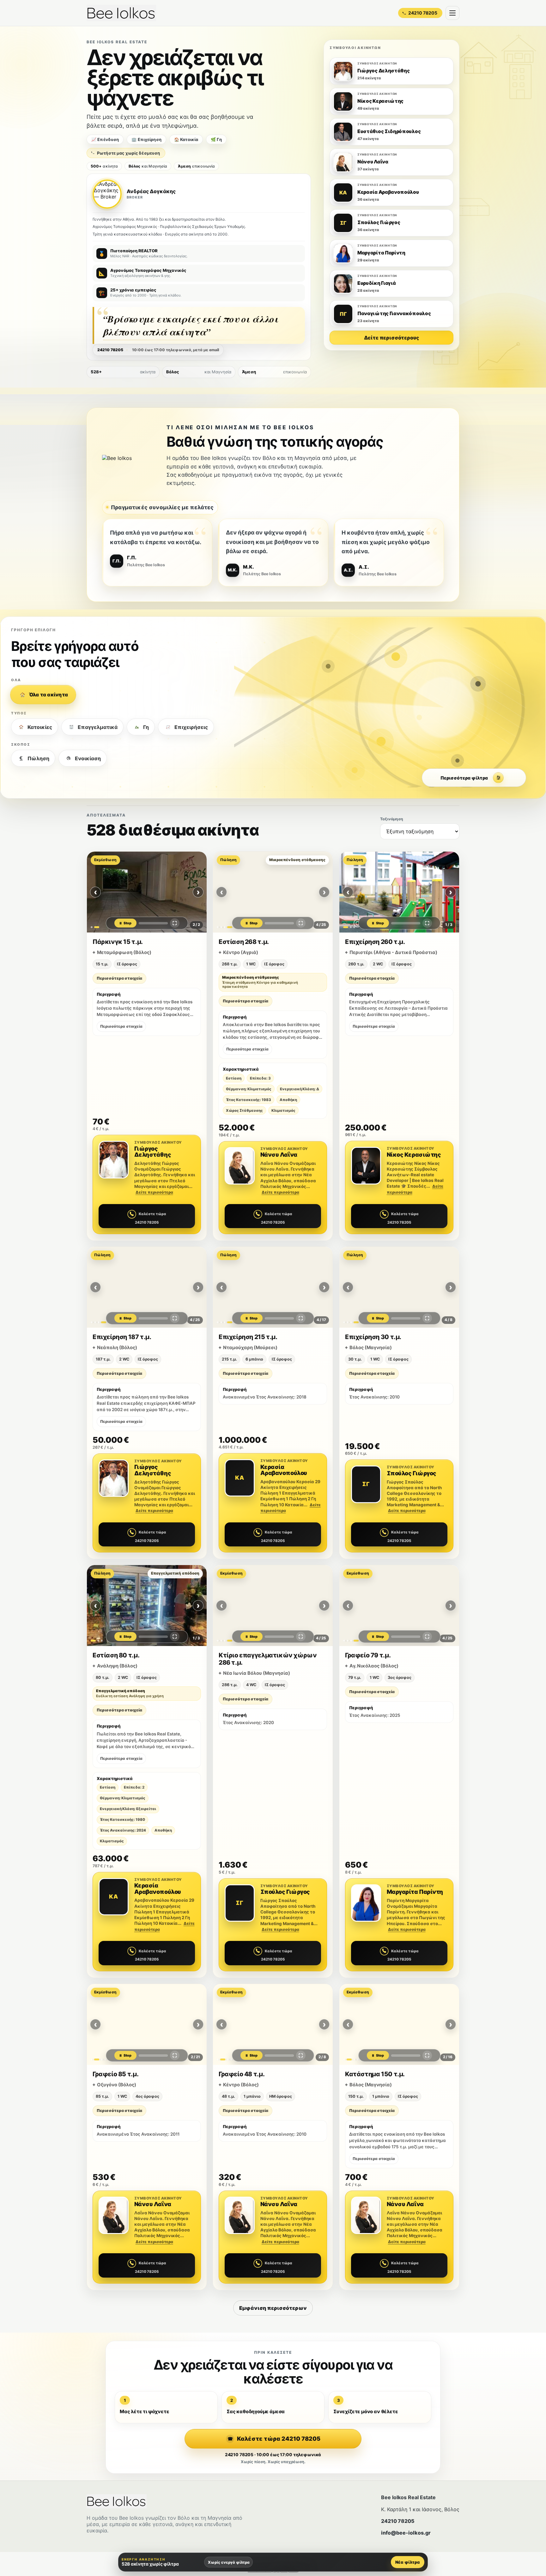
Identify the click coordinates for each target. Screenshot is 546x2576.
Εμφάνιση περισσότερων (273, 2308)
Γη (146, 727)
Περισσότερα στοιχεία (119, 978)
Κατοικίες (40, 727)
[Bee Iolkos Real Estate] (121, 13)
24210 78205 (398, 2521)
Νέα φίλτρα (408, 2562)
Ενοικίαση (88, 758)
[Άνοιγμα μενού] (452, 13)
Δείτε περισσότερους (392, 338)
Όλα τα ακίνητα (49, 695)
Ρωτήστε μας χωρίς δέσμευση (128, 153)
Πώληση (38, 758)
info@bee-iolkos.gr (406, 2533)
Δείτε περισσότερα (154, 1192)
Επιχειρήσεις (191, 727)
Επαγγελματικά (98, 727)
